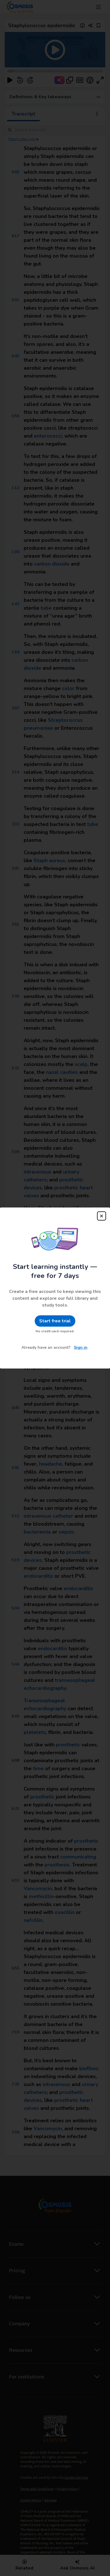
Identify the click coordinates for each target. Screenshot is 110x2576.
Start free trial (55, 1321)
